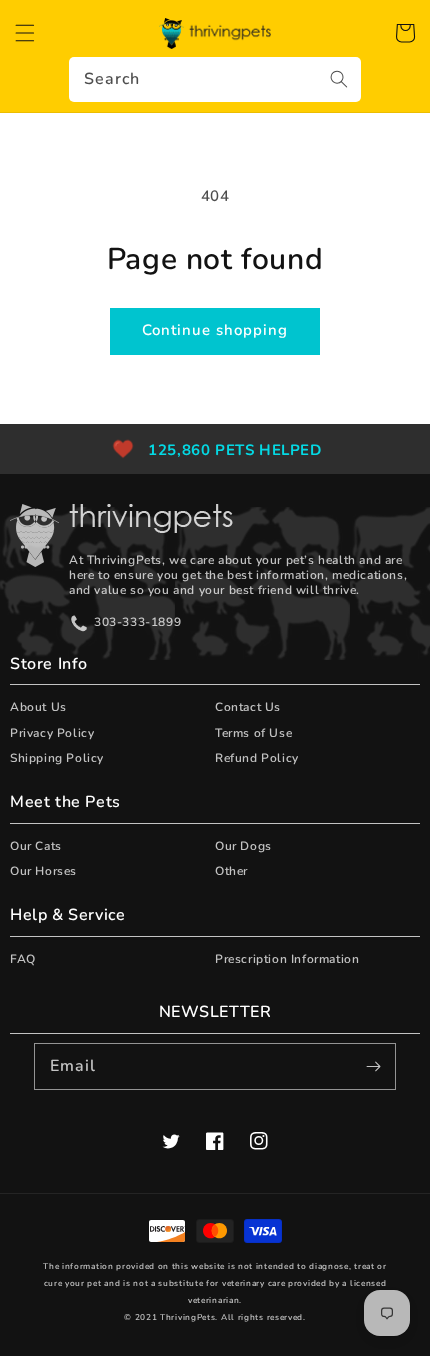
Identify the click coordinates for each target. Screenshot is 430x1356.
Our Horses (43, 871)
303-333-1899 (137, 622)
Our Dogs (243, 846)
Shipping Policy (57, 758)
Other (231, 871)
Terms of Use (253, 733)
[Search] (339, 79)
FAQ (23, 959)
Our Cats (36, 846)
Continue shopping (215, 330)
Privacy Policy (52, 733)
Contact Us (248, 707)
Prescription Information (287, 959)
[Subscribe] (373, 1066)
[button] (25, 33)
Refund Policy (257, 758)
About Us (38, 707)
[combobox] (215, 79)
